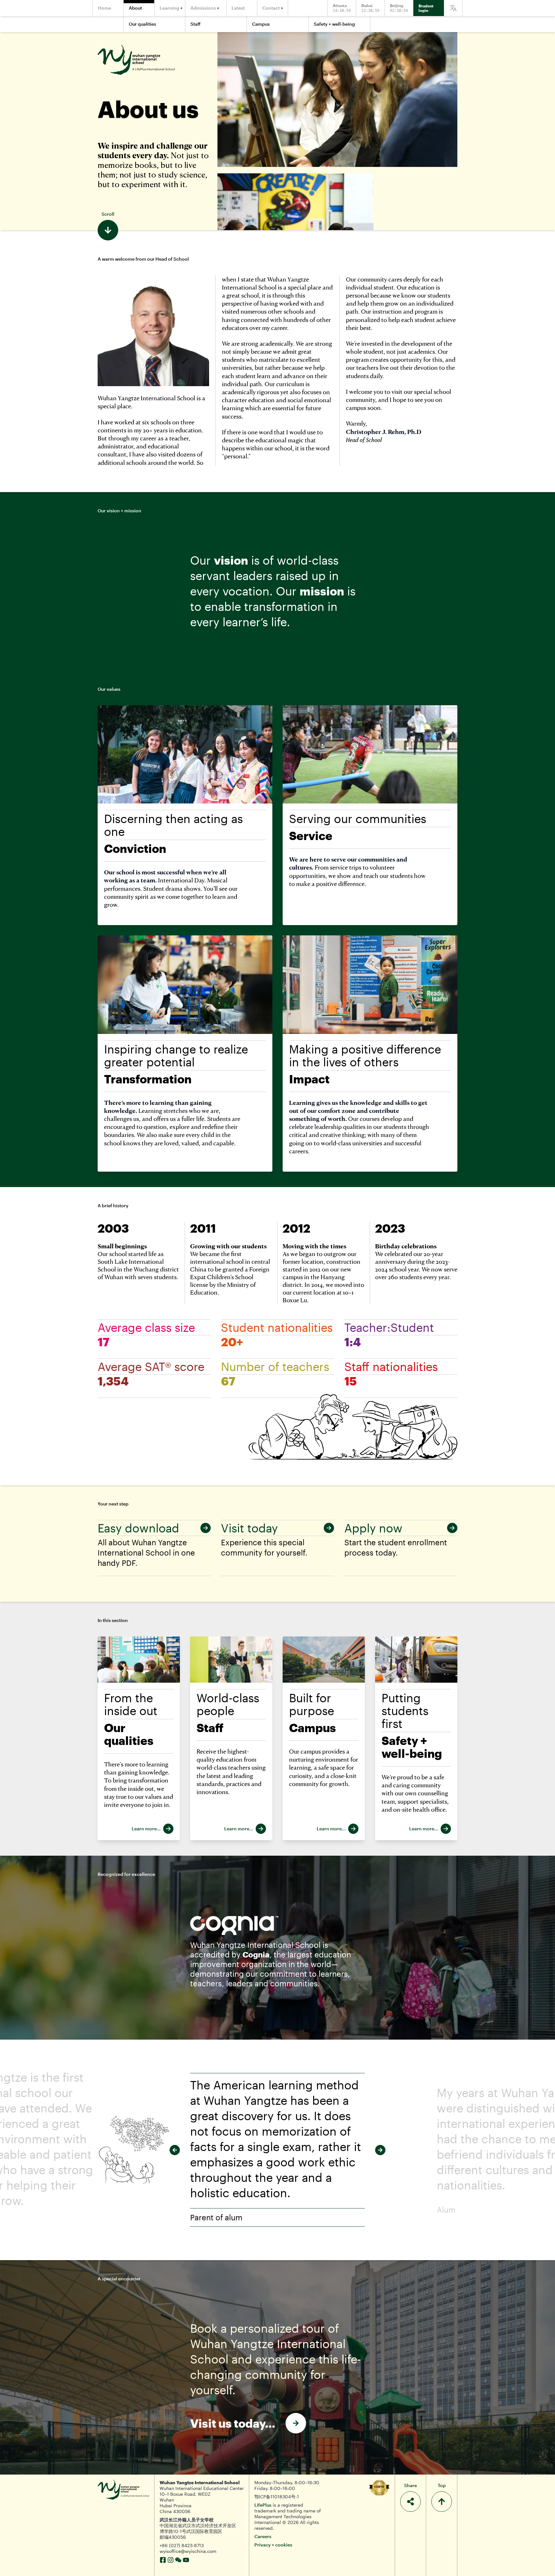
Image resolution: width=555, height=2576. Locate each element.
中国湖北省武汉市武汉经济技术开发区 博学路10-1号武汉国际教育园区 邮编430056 (198, 2531)
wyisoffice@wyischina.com (188, 2551)
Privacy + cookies (273, 2545)
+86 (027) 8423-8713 (182, 2545)
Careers (263, 2536)
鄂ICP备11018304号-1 (277, 2497)
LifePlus (263, 2505)
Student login (426, 8)
